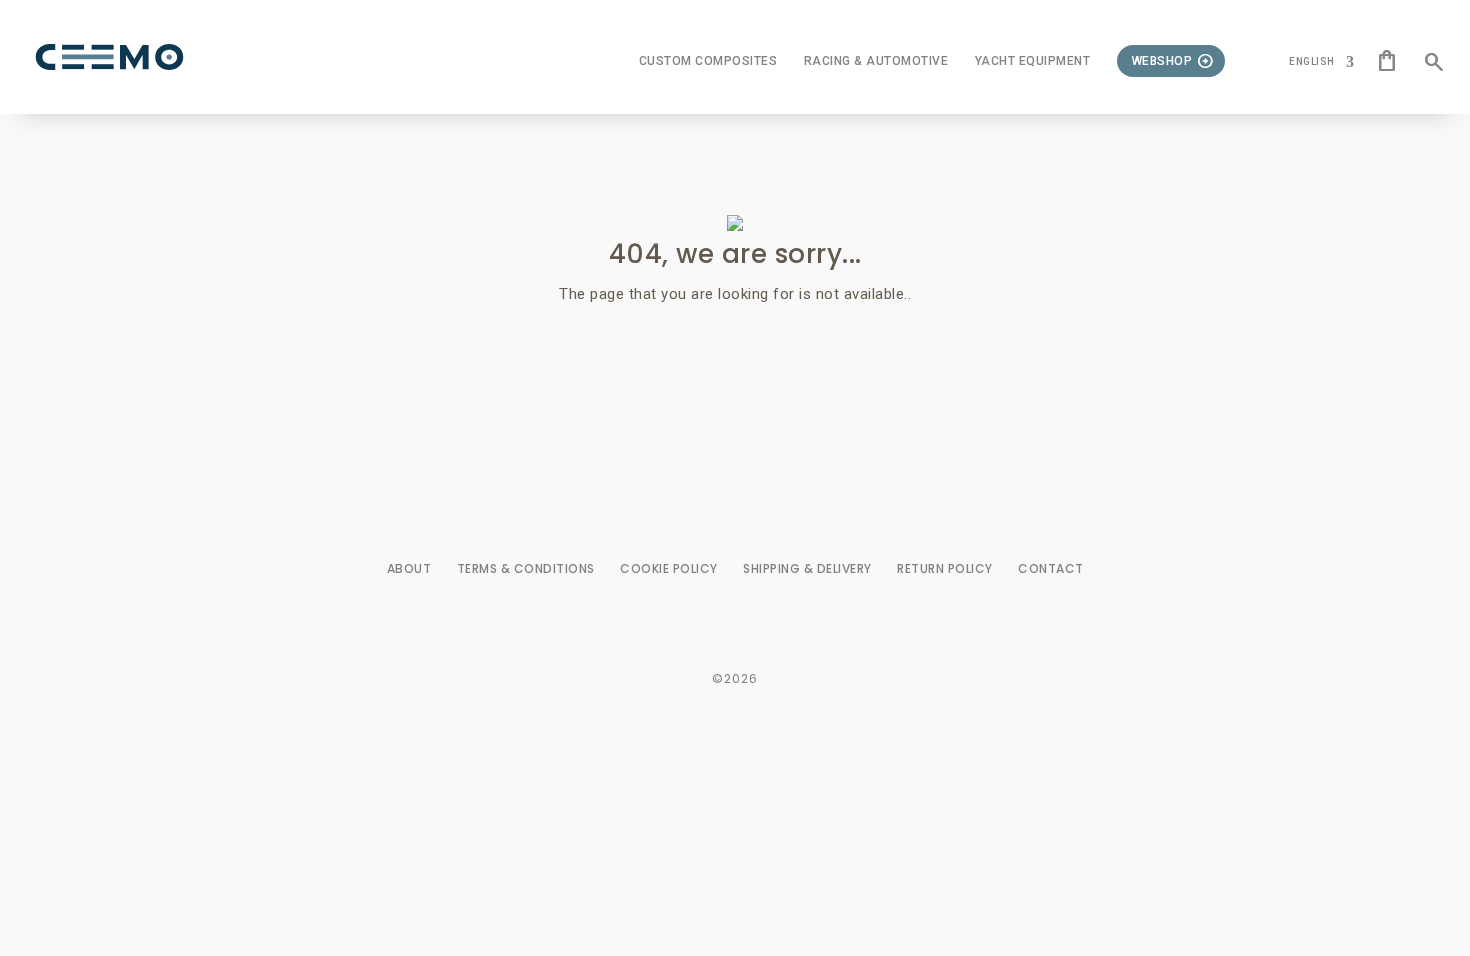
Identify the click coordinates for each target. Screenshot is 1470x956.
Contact (1051, 568)
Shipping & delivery (807, 568)
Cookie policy (669, 568)
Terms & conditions (526, 568)
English (1312, 61)
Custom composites (708, 61)
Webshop (1162, 61)
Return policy (945, 568)
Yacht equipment (1033, 61)
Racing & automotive (876, 61)
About (409, 568)
